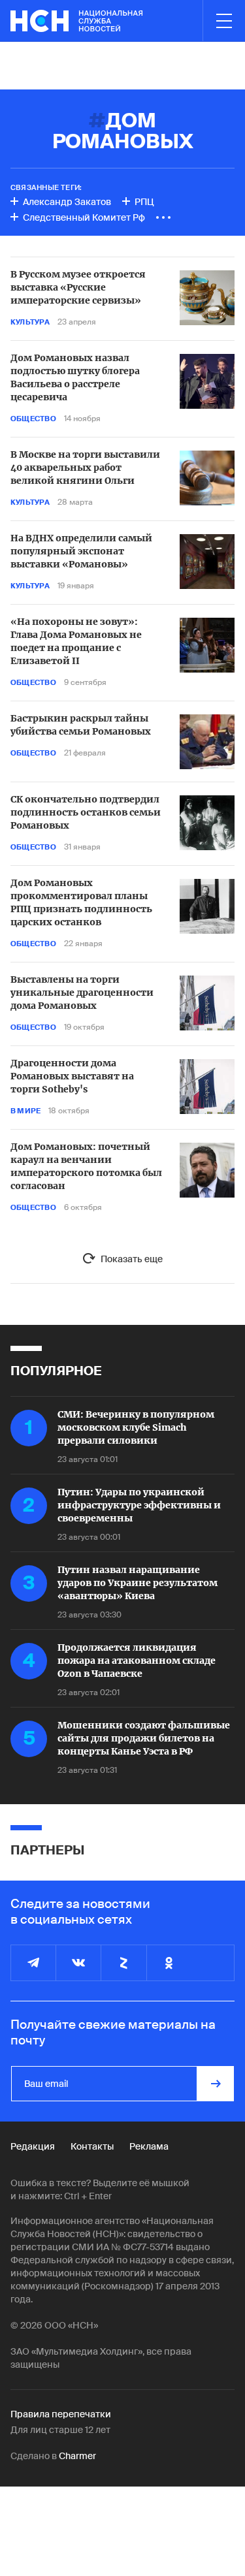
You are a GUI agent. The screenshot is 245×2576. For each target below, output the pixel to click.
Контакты (92, 2146)
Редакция (33, 2146)
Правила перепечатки (61, 2414)
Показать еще (132, 1259)
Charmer (77, 2456)
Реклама (149, 2146)
